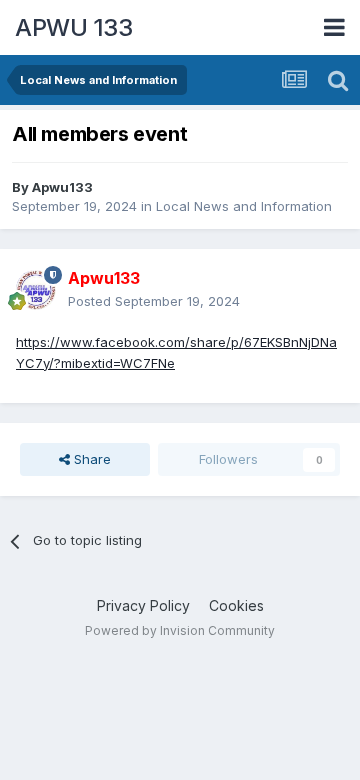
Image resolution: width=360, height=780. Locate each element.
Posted (154, 301)
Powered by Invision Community (180, 630)
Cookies (236, 605)
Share (90, 459)
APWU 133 (73, 27)
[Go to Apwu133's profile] (36, 290)
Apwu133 (62, 187)
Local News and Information (244, 206)
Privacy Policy (143, 605)
